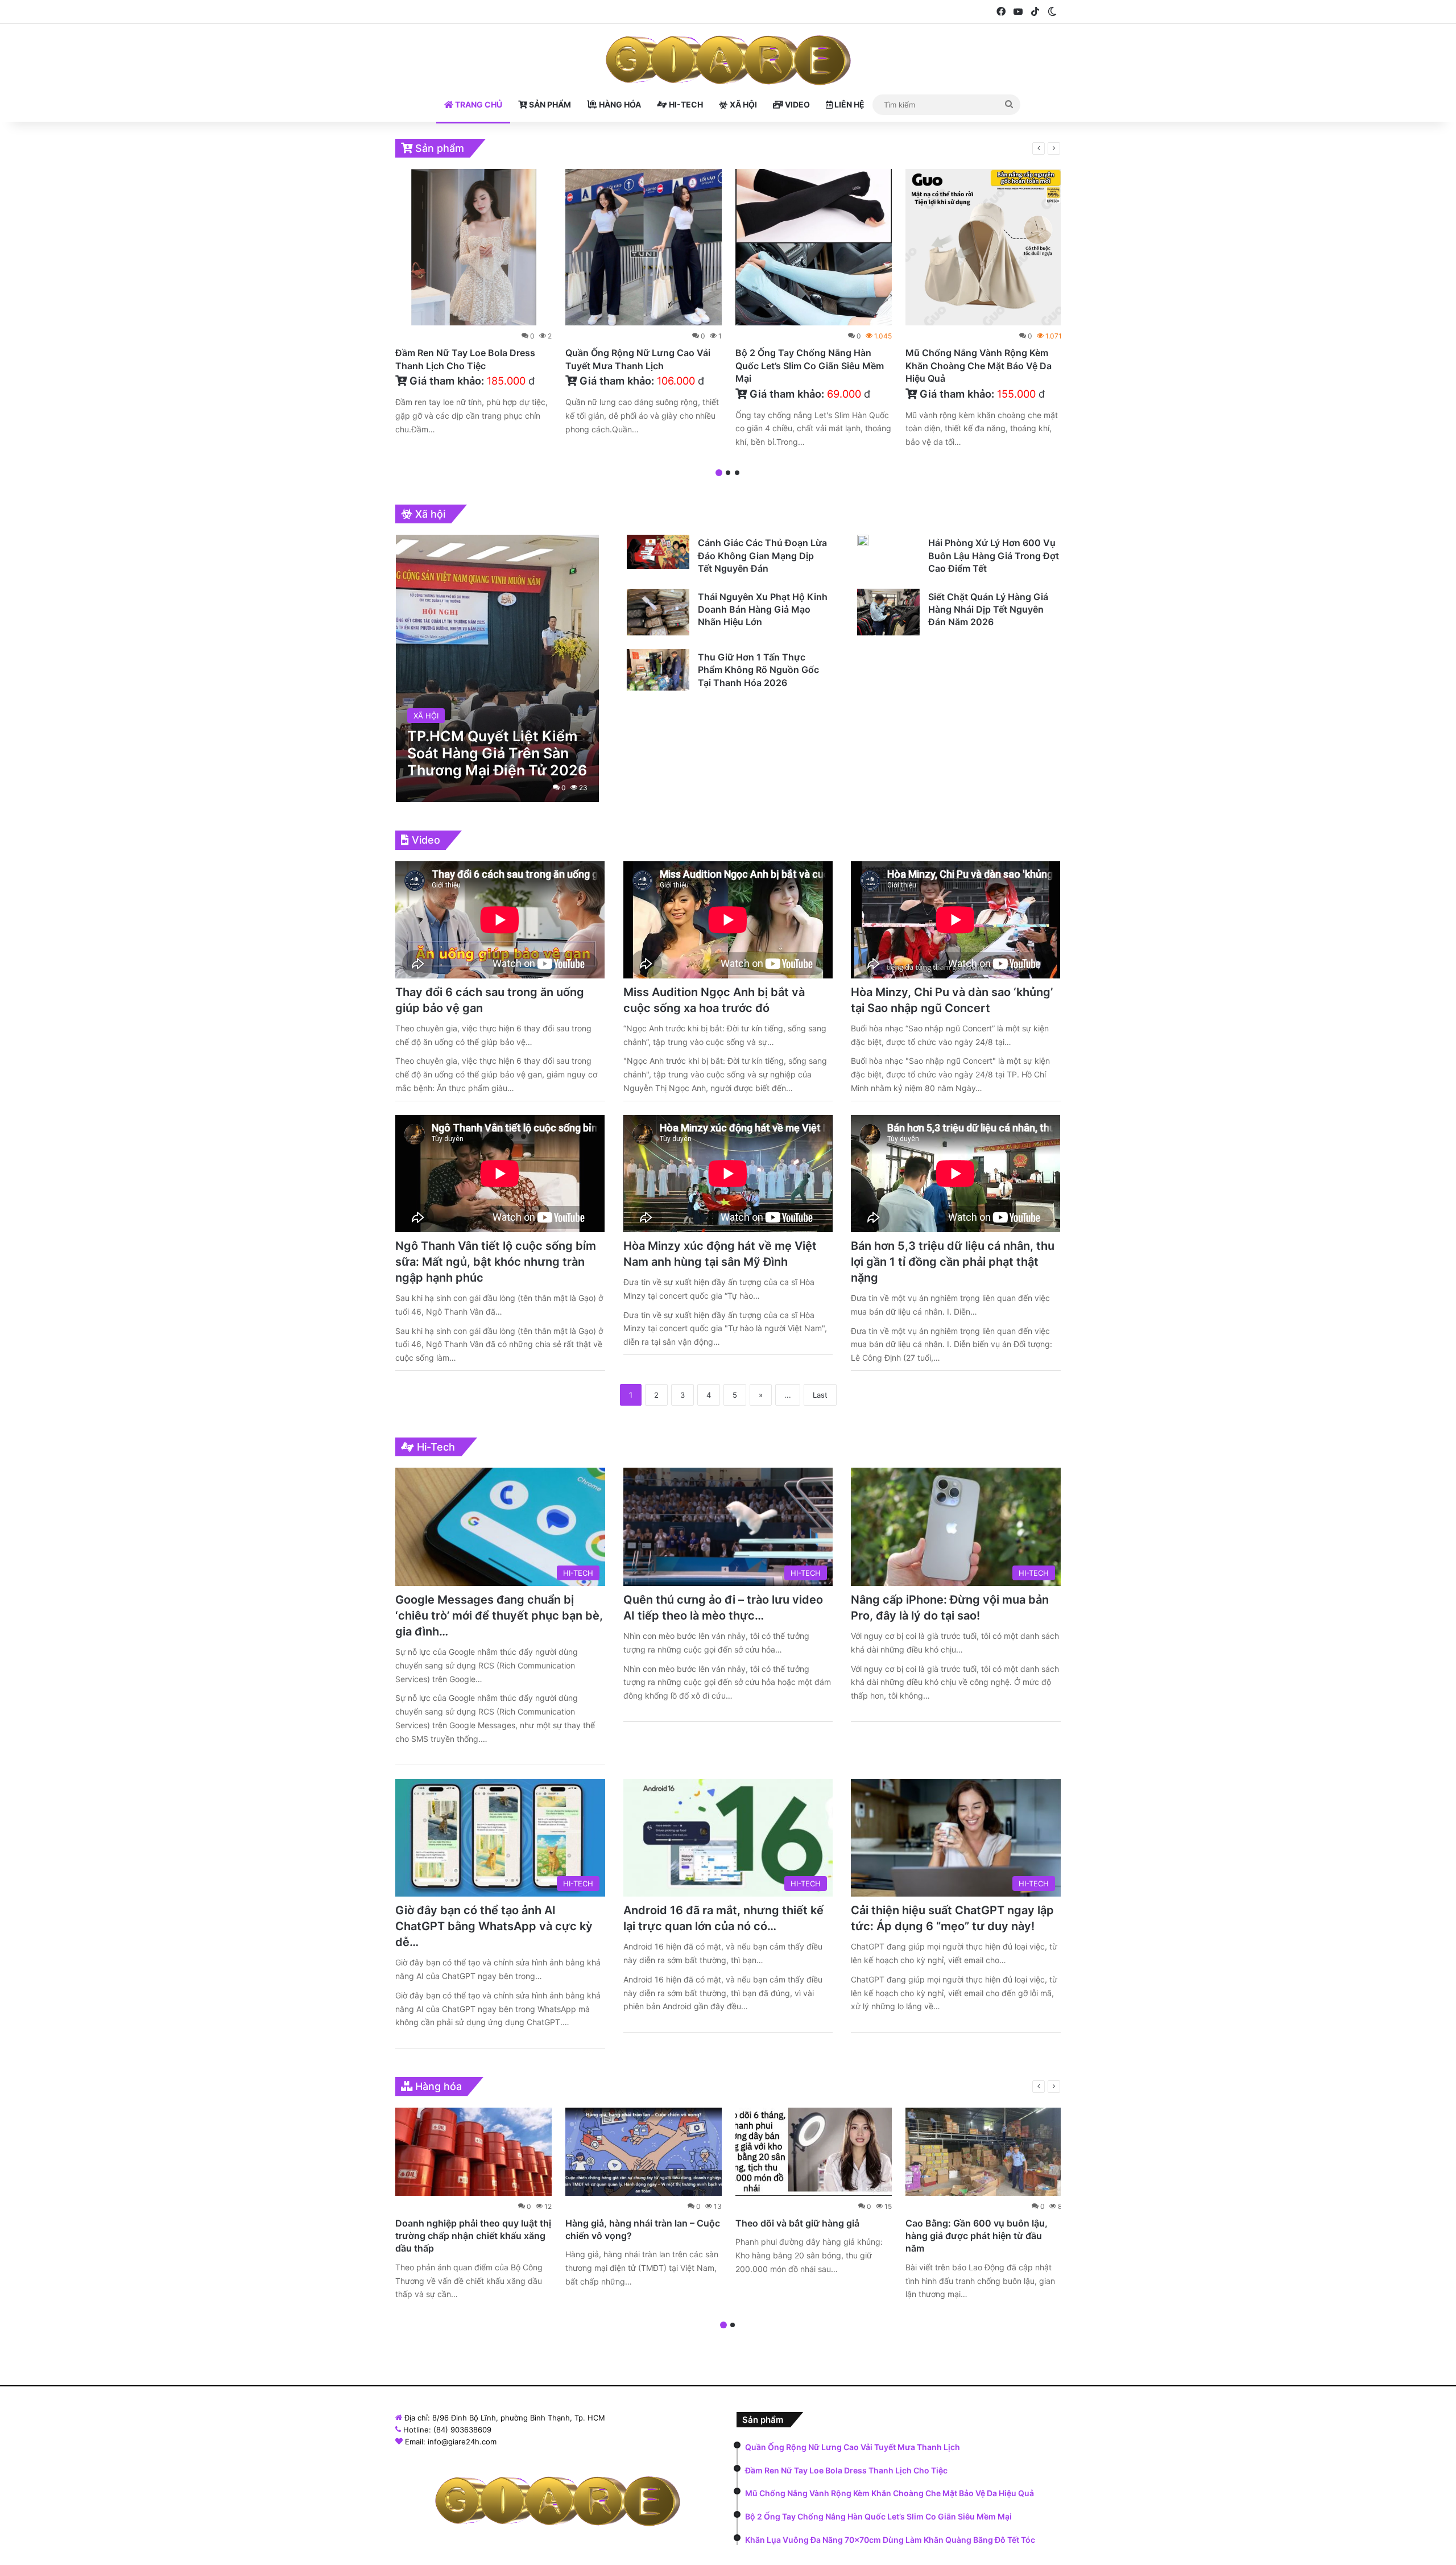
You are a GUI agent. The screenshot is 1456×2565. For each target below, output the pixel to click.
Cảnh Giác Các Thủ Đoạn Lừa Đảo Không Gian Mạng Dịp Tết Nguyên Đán (762, 555)
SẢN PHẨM (549, 104)
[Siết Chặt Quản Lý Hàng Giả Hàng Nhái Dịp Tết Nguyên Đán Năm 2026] (888, 612)
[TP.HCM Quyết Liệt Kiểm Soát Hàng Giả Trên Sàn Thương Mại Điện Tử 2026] (497, 668)
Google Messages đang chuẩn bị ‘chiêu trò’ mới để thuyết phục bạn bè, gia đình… (499, 1616)
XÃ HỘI (743, 104)
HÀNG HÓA (619, 104)
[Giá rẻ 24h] (728, 60)
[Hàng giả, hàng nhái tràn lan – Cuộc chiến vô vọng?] (644, 2152)
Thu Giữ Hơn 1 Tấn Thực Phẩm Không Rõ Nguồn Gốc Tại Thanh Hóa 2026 (758, 670)
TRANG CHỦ (478, 104)
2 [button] (728, 473)
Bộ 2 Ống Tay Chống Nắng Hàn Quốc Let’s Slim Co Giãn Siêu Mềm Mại (810, 365)
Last (820, 1395)
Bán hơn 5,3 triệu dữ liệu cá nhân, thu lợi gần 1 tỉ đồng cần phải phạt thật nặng (953, 1262)
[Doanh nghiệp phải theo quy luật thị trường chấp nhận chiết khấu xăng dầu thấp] (473, 2152)
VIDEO (797, 104)
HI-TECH (685, 104)
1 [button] (719, 473)
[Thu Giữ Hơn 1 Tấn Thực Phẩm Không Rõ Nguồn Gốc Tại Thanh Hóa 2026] (658, 670)
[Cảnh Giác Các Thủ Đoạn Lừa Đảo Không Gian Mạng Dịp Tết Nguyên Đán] (658, 552)
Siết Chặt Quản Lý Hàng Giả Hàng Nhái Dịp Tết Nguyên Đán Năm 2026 (988, 610)
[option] (473, 305)
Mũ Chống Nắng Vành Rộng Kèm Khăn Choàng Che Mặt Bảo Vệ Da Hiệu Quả (979, 365)
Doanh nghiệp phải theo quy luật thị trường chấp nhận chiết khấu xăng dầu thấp (473, 2236)
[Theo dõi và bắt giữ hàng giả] (814, 2152)
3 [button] (737, 473)
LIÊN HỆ (849, 104)
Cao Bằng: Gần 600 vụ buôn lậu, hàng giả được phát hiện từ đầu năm (977, 2236)
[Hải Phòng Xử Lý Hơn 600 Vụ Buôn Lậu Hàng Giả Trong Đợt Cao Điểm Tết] (863, 540)
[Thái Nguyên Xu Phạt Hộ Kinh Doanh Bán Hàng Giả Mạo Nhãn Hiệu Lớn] (658, 612)
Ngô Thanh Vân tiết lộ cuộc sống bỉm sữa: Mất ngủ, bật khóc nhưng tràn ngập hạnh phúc (496, 1262)
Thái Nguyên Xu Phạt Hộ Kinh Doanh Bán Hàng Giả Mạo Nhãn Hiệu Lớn (763, 610)
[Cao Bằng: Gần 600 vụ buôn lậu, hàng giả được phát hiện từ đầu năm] (984, 2152)
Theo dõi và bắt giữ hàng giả (797, 2223)
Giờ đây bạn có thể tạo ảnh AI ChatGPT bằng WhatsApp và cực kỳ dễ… (494, 1926)
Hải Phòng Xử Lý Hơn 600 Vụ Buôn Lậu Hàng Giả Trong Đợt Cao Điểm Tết (994, 555)
